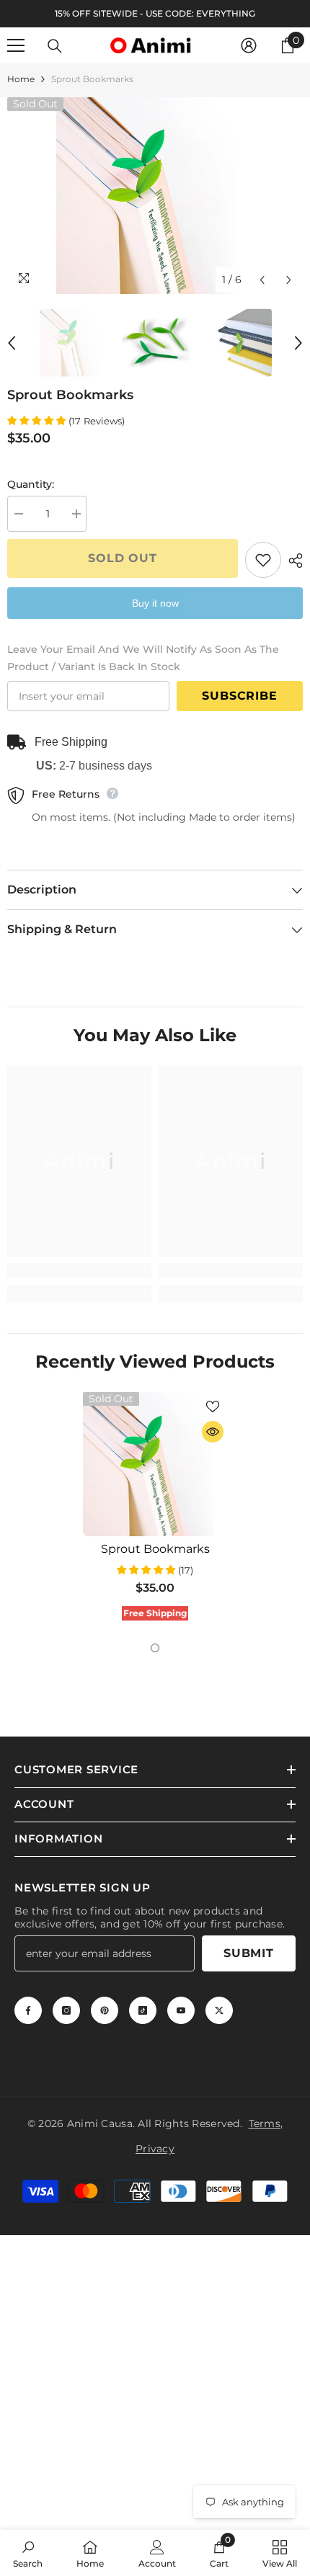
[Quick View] (213, 1432)
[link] (79, 1270)
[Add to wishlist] (263, 560)
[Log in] (249, 45)
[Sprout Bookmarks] (155, 1464)
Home (21, 79)
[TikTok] (143, 2010)
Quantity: (31, 484)
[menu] (16, 45)
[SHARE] (292, 561)
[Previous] (262, 280)
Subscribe (239, 696)
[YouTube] (181, 2010)
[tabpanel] (155, 1510)
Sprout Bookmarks (155, 1549)
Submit (249, 1953)
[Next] (289, 280)
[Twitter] (219, 2010)
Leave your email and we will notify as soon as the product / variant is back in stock (143, 658)
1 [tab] (155, 1648)
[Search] (55, 46)
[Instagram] (66, 2010)
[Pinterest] (105, 2010)
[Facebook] (28, 2010)
